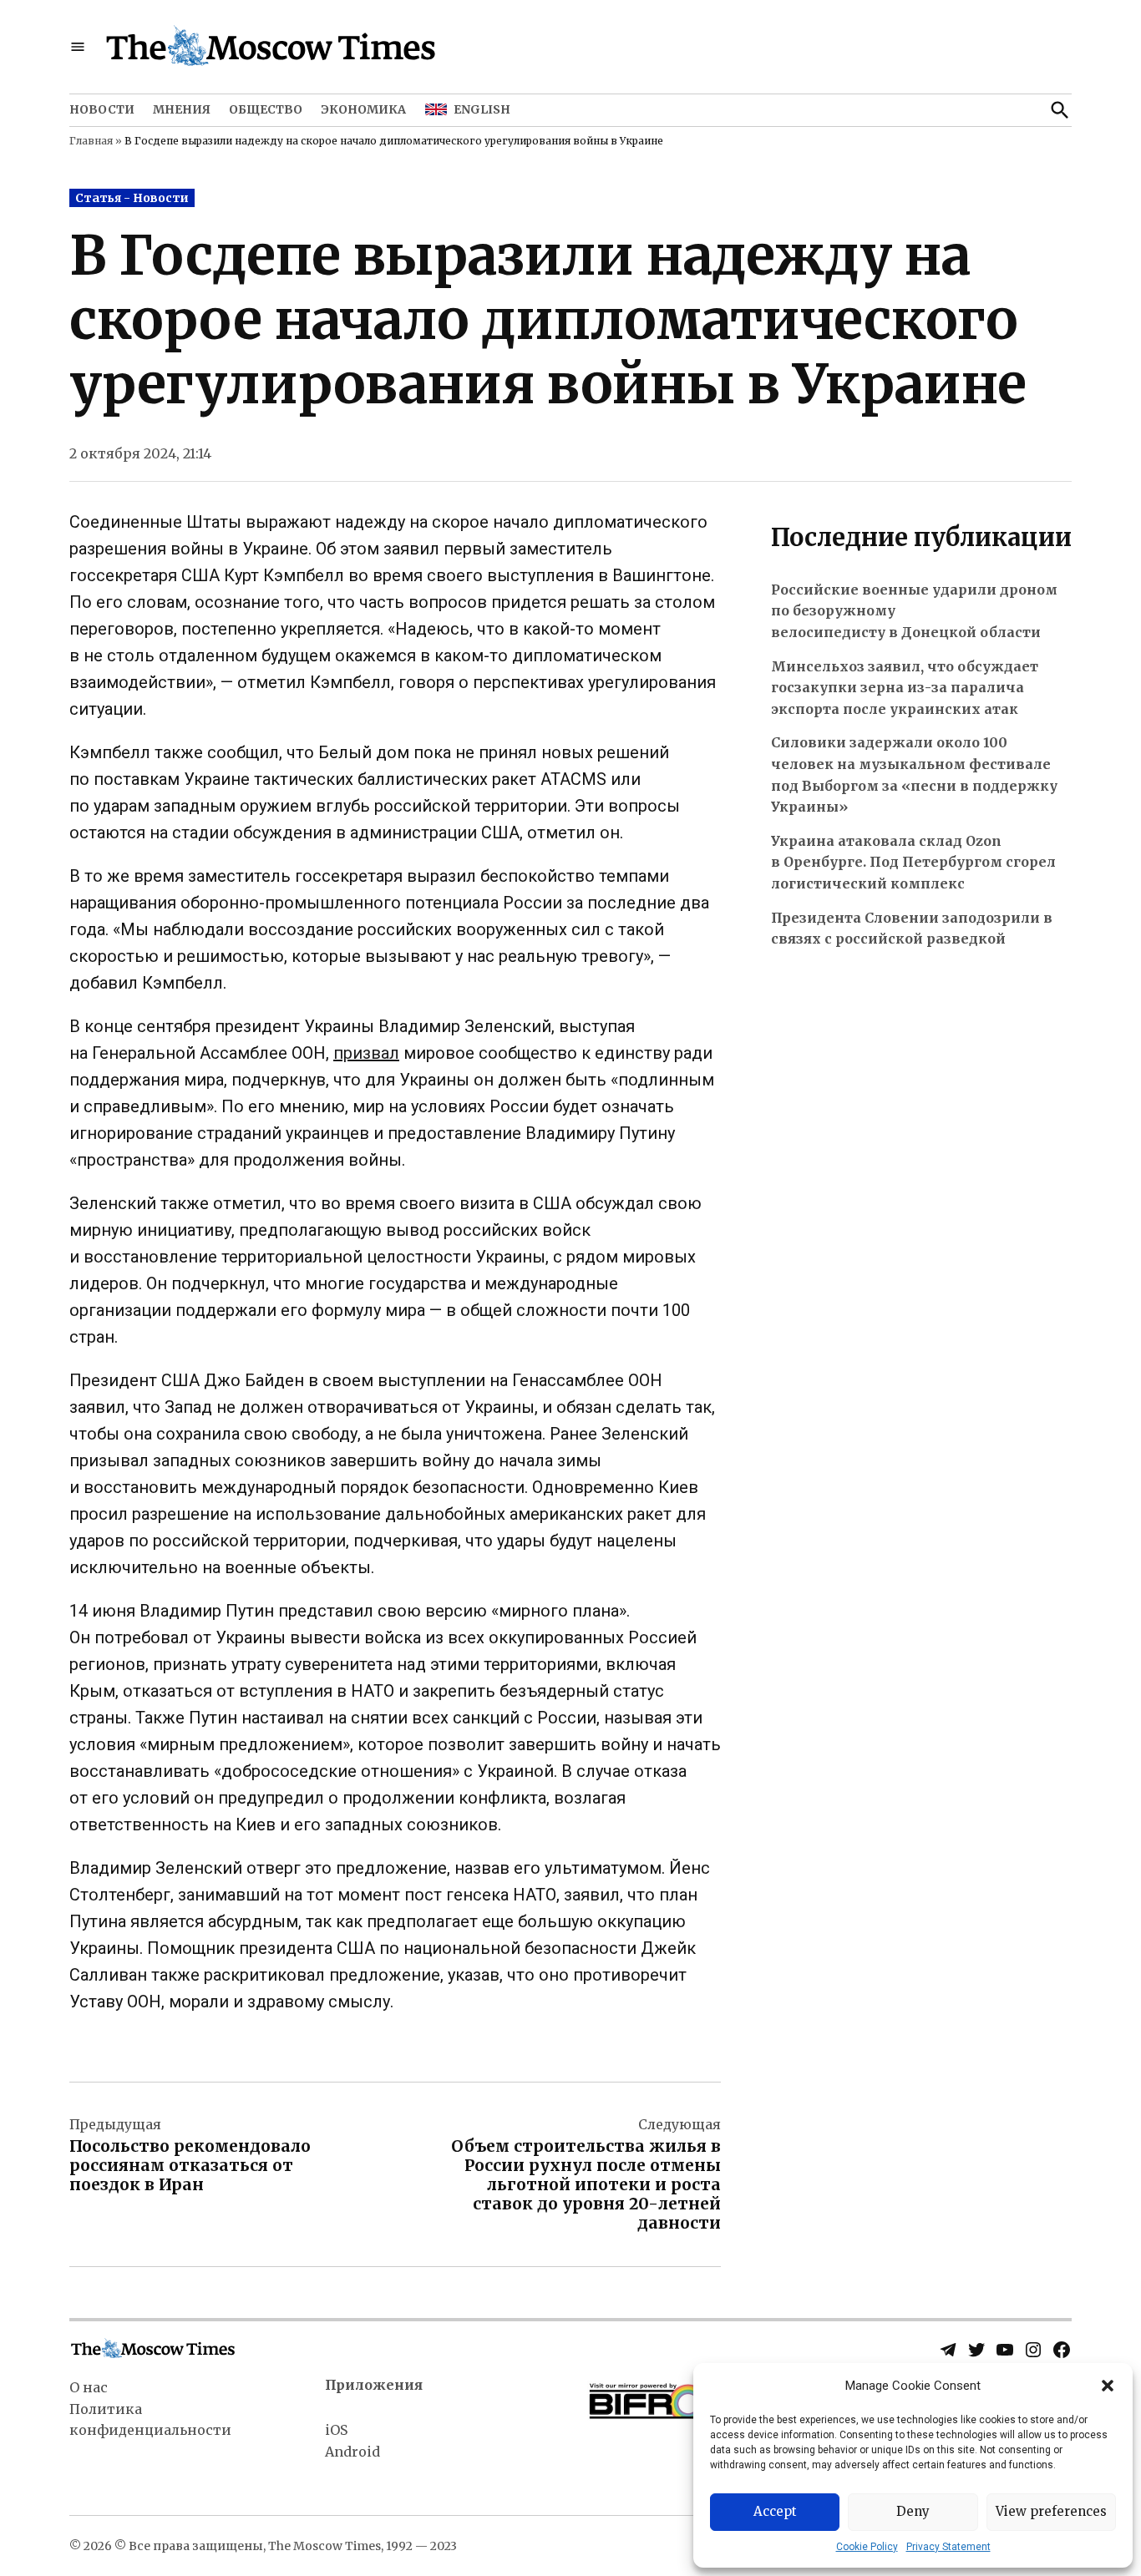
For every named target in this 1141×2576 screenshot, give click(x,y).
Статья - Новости (132, 198)
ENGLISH (482, 109)
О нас (89, 2387)
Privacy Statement (948, 2547)
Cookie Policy (867, 2547)
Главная (91, 141)
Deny (913, 2511)
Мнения (182, 109)
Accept (775, 2511)
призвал (366, 1053)
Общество (266, 109)
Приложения (374, 2385)
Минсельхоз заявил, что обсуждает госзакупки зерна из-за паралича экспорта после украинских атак (905, 688)
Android (352, 2452)
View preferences (1051, 2511)
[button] (1108, 2386)
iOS (336, 2430)
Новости (102, 109)
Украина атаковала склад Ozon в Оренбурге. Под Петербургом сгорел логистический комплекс (913, 862)
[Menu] (78, 47)
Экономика (363, 109)
